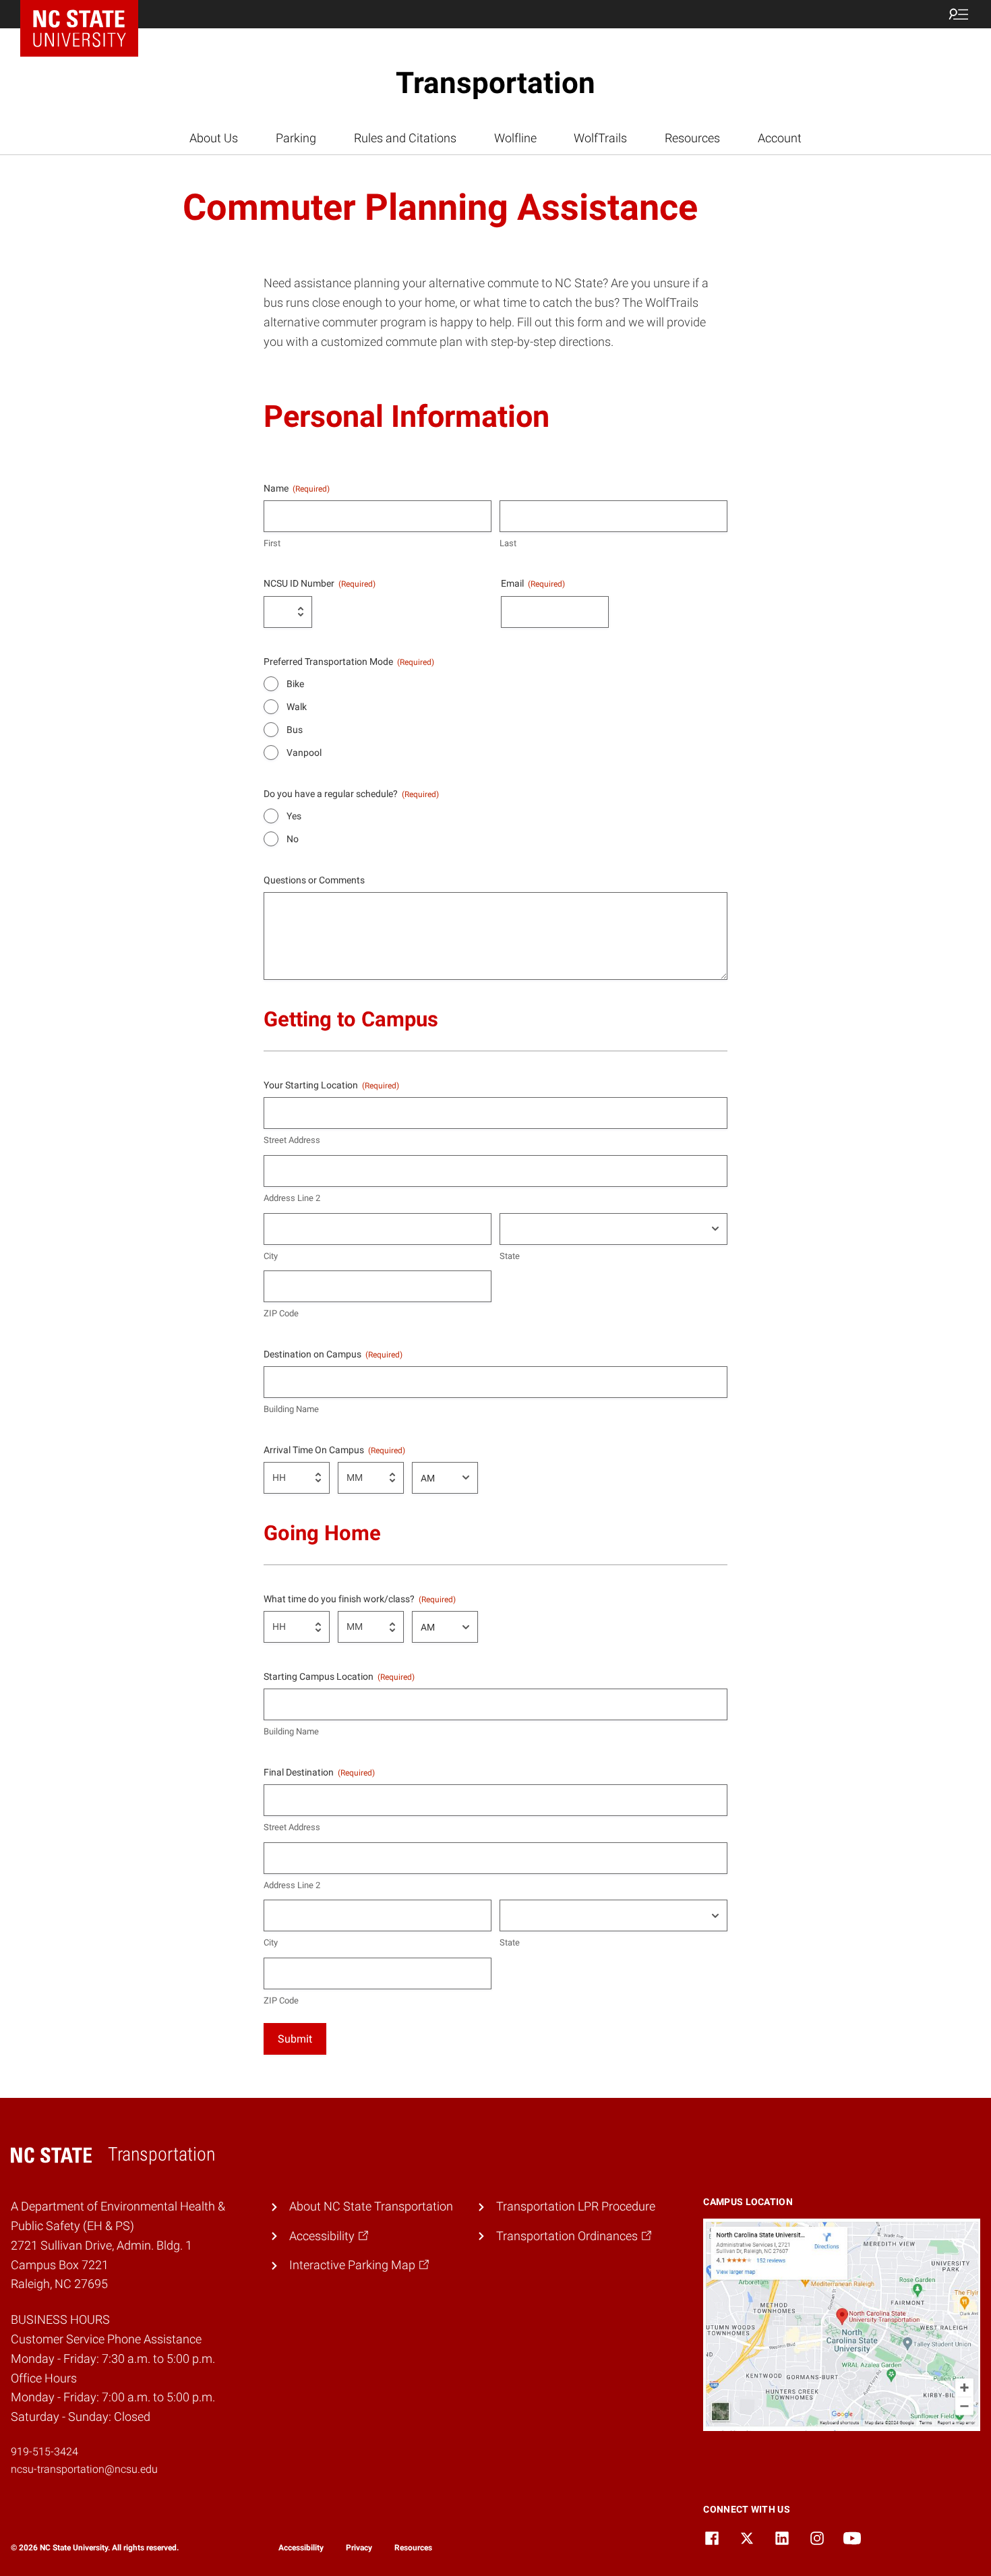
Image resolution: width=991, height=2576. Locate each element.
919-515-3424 (44, 2452)
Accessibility (301, 2548)
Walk (297, 707)
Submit (295, 2039)
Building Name (291, 1409)
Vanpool (304, 753)
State (510, 1256)
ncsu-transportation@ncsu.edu (84, 2469)
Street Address (292, 1140)
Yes (294, 816)
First (272, 543)
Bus (295, 730)
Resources (413, 2548)
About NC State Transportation (371, 2206)
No (293, 839)
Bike (295, 684)
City (271, 1256)
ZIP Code (281, 1313)
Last (508, 543)
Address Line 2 (292, 1198)
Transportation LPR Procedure (576, 2206)
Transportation (495, 83)
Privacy (359, 2548)
